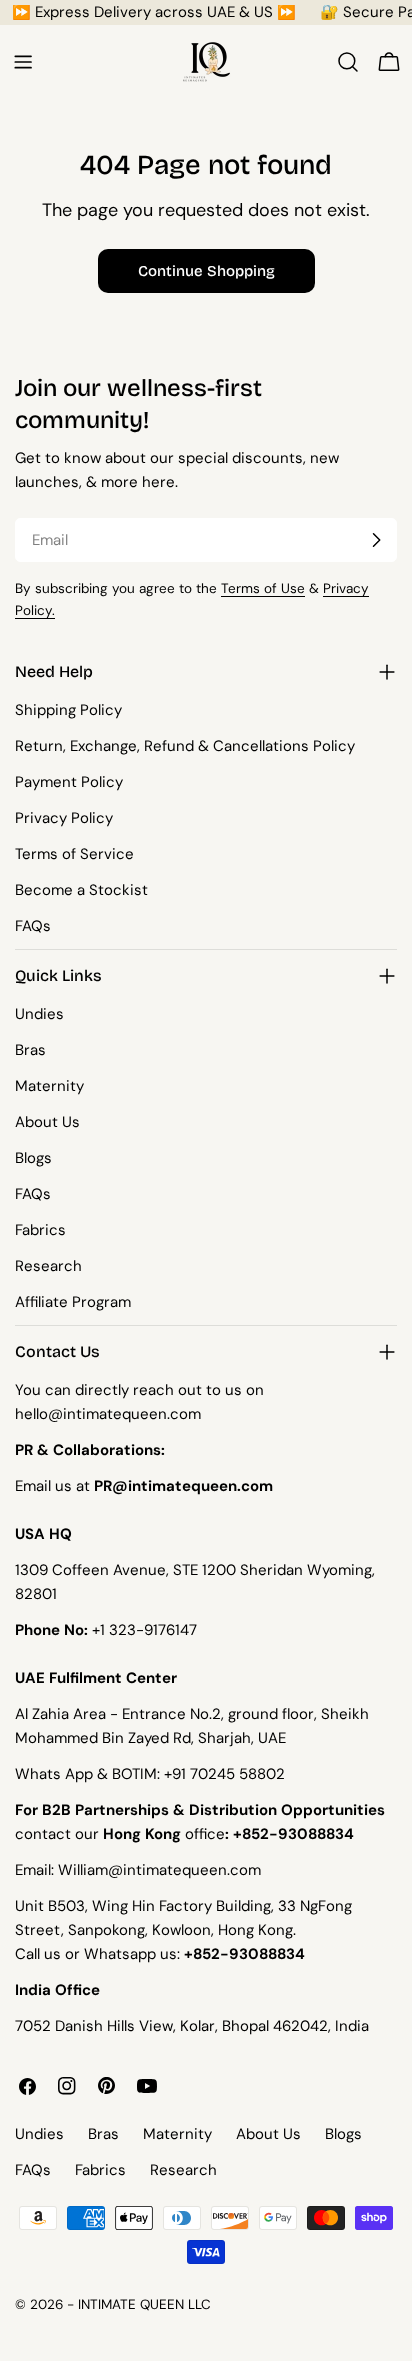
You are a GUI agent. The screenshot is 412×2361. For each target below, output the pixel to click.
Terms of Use (263, 588)
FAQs (33, 926)
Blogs (33, 1158)
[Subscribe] (376, 540)
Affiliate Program (73, 1302)
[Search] (348, 62)
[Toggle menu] (23, 62)
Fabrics (40, 1230)
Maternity (49, 1086)
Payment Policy (69, 782)
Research (48, 1266)
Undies (39, 1014)
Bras (30, 1050)
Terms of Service (74, 854)
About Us (47, 1122)
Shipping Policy (68, 710)
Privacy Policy (64, 818)
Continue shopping (206, 271)
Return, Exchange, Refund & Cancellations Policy (185, 746)
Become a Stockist (81, 890)
